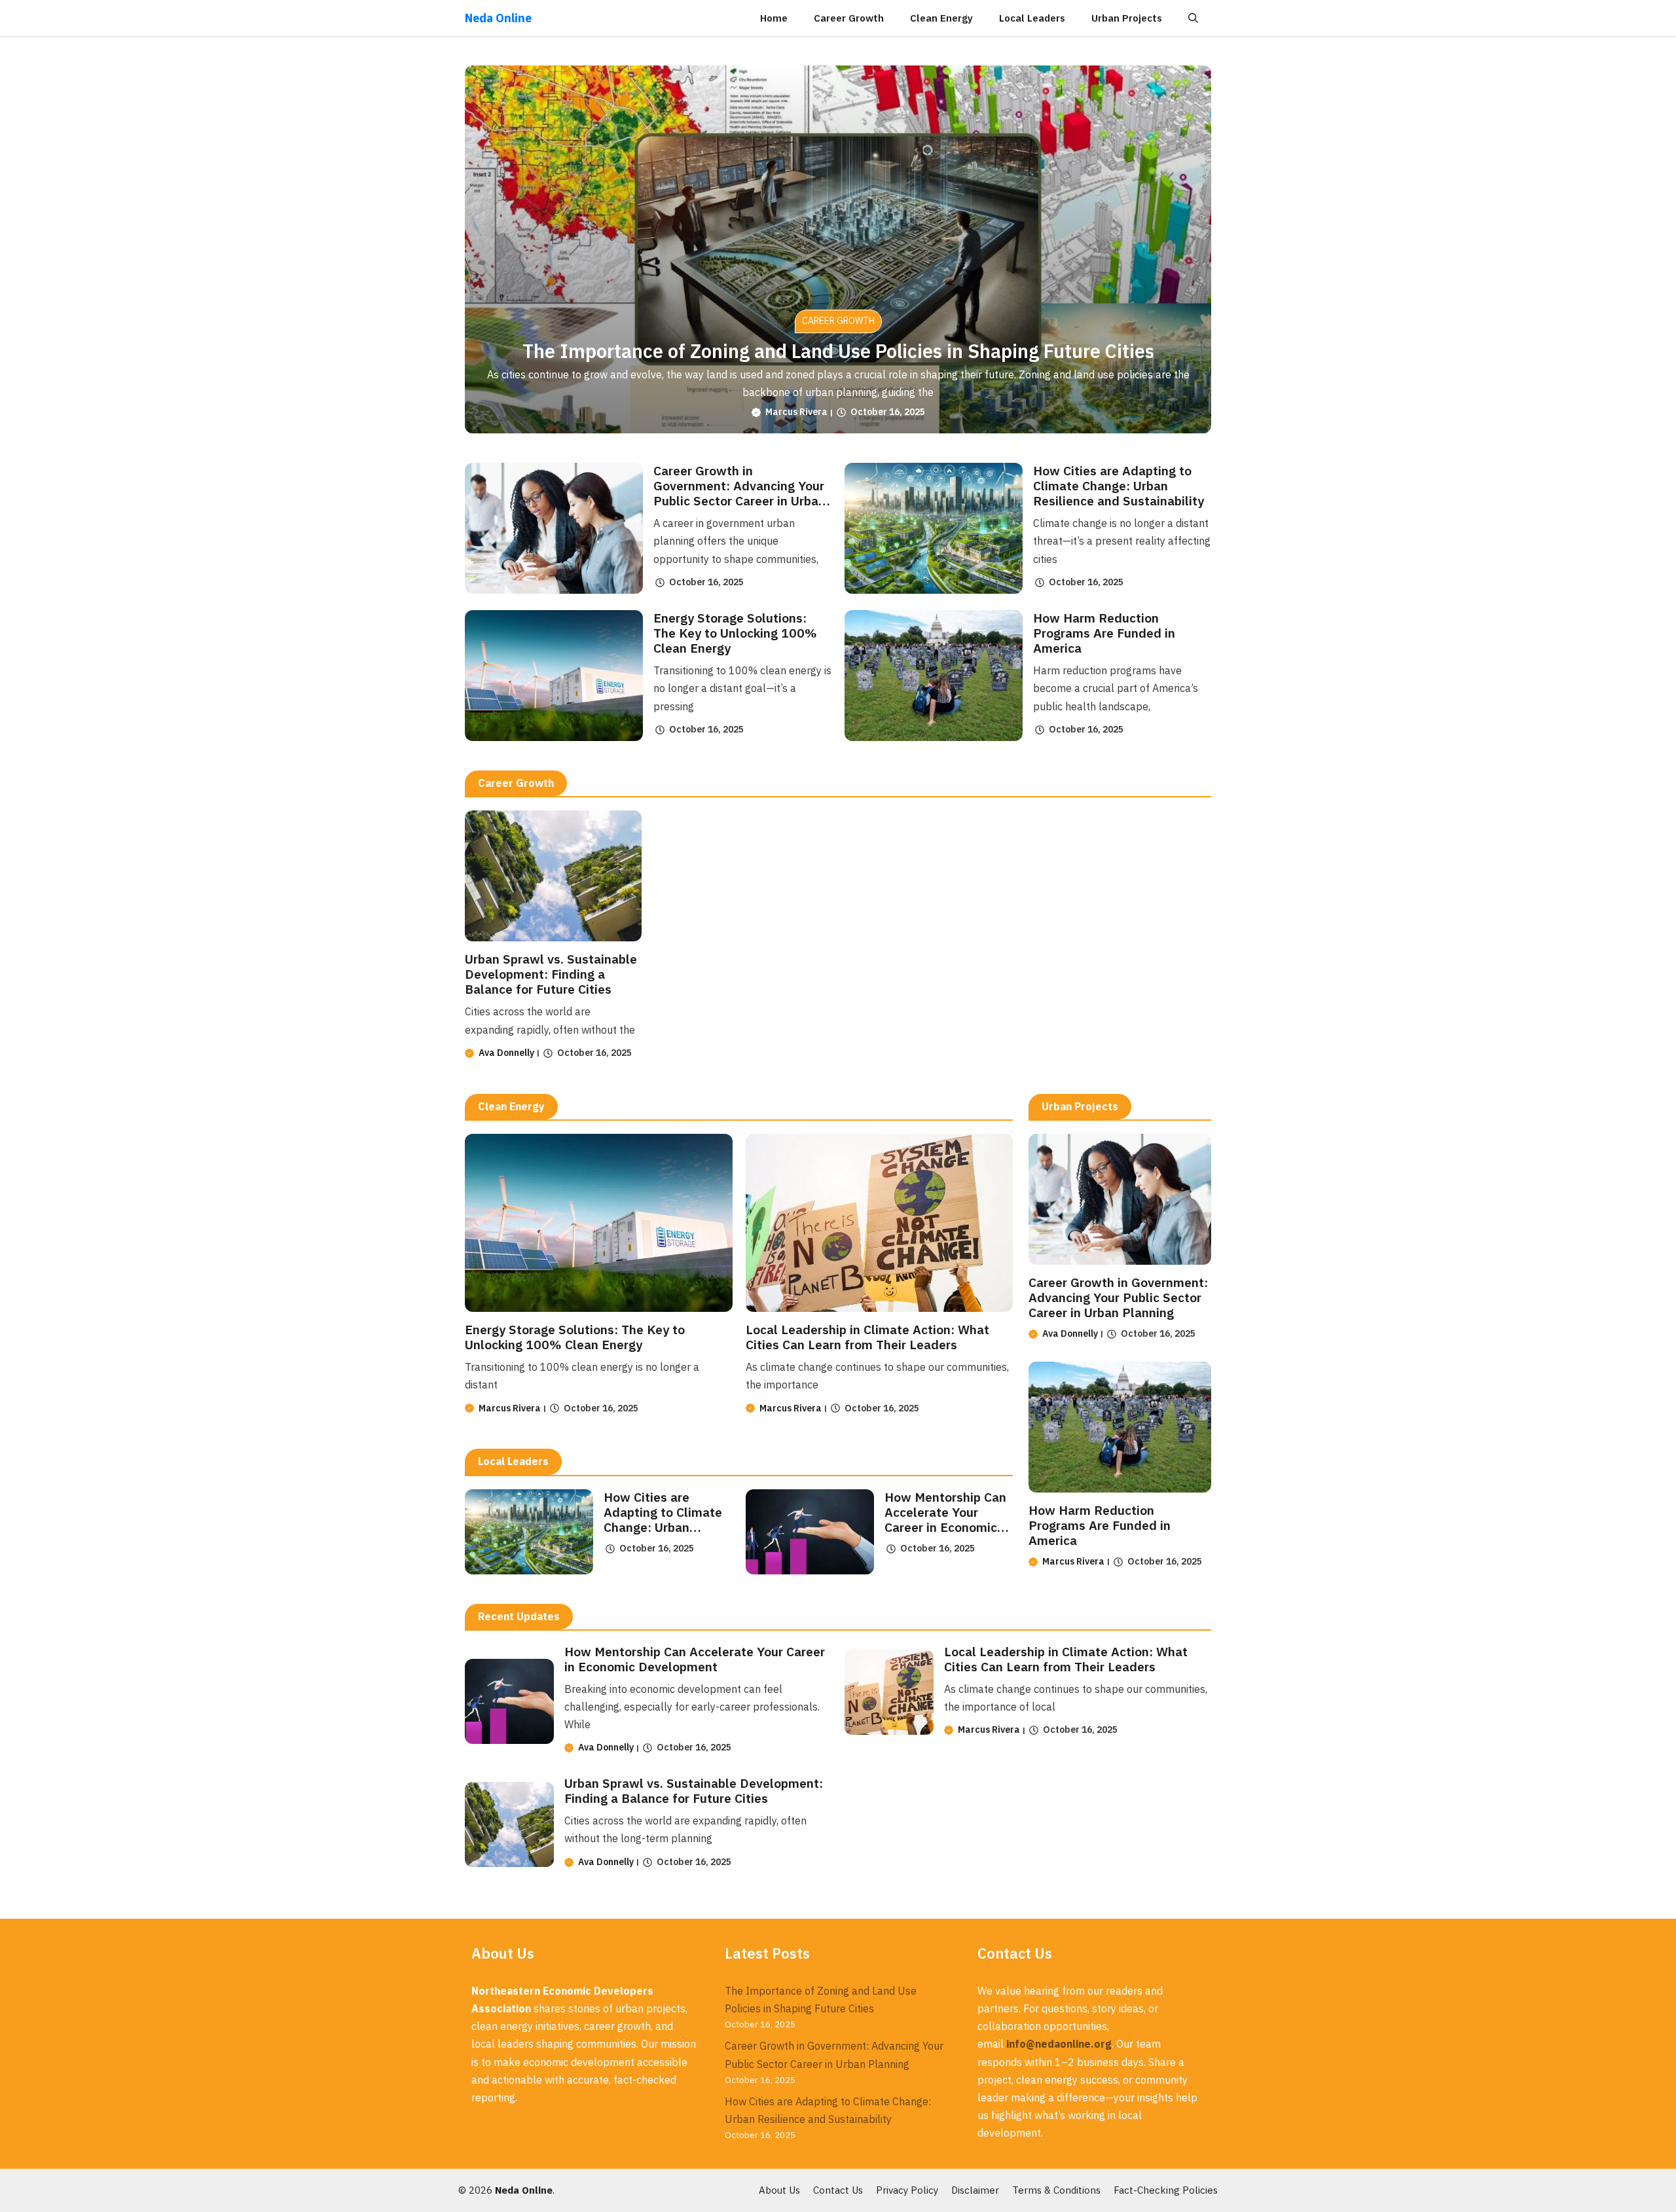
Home (774, 18)
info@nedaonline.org (1059, 2044)
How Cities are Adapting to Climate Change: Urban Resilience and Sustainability (1119, 485)
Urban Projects (1127, 18)
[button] (1193, 18)
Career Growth (849, 18)
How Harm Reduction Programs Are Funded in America (1104, 633)
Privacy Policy (907, 2190)
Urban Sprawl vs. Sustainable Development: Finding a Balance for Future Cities (551, 974)
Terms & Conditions (1056, 2190)
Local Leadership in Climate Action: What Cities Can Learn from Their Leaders (867, 1337)
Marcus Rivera (796, 412)
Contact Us (838, 2190)
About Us (779, 2190)
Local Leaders (1032, 18)
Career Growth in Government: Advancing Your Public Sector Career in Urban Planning (739, 493)
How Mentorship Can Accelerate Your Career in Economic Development (945, 1519)
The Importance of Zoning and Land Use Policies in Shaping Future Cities (838, 351)
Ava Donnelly (506, 1053)
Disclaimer (975, 2190)
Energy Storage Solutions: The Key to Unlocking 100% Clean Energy (735, 633)
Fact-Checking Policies (1166, 2190)
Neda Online (498, 18)
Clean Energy (941, 18)
